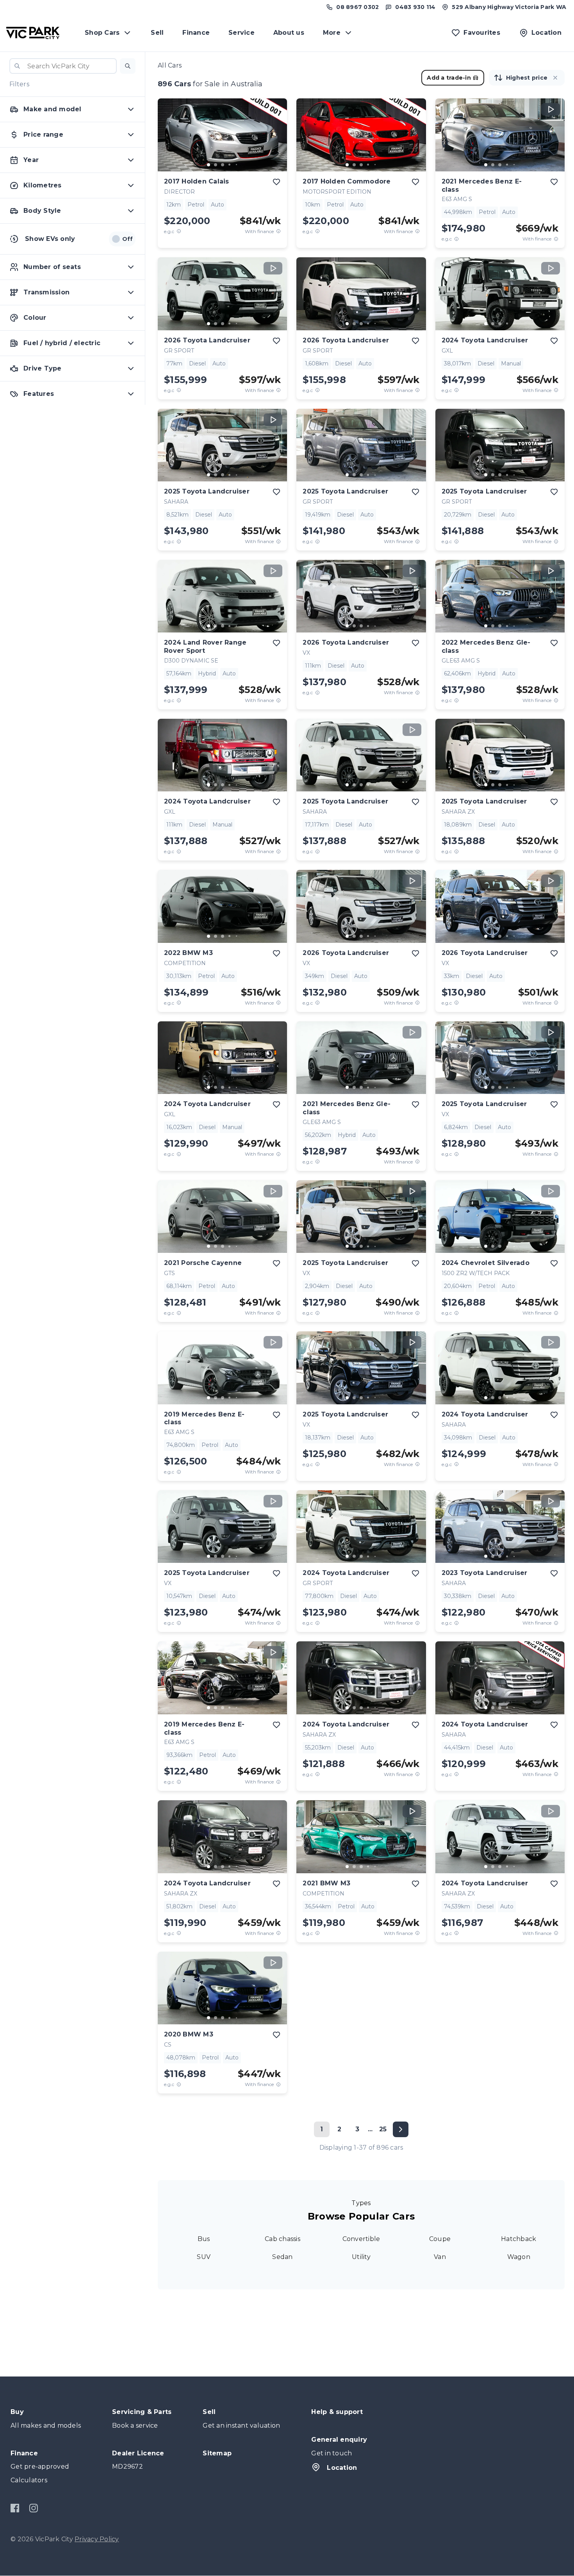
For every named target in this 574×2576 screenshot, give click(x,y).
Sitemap (217, 2453)
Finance (196, 33)
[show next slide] (275, 141)
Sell (157, 33)
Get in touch (332, 2453)
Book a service (135, 2425)
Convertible (361, 2239)
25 (383, 2129)
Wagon (519, 2257)
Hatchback (519, 2239)
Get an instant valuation (241, 2425)
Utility (361, 2257)
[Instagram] (33, 2508)
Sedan (282, 2257)
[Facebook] (15, 2508)
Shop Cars (102, 33)
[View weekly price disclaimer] (278, 231)
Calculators (29, 2480)
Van (440, 2257)
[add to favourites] (276, 182)
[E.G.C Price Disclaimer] (179, 231)
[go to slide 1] (209, 165)
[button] (128, 66)
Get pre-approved (40, 2466)
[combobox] (63, 66)
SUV (204, 2257)
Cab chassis (283, 2239)
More (332, 33)
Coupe (440, 2239)
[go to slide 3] (223, 165)
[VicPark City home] (33, 33)
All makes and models (46, 2425)
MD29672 (127, 2466)
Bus (204, 2239)
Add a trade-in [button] (449, 78)
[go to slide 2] (216, 165)
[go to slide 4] (230, 165)
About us (289, 33)
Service (242, 33)
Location (342, 2468)
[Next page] (401, 2129)
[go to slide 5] (237, 165)
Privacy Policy (97, 2539)
